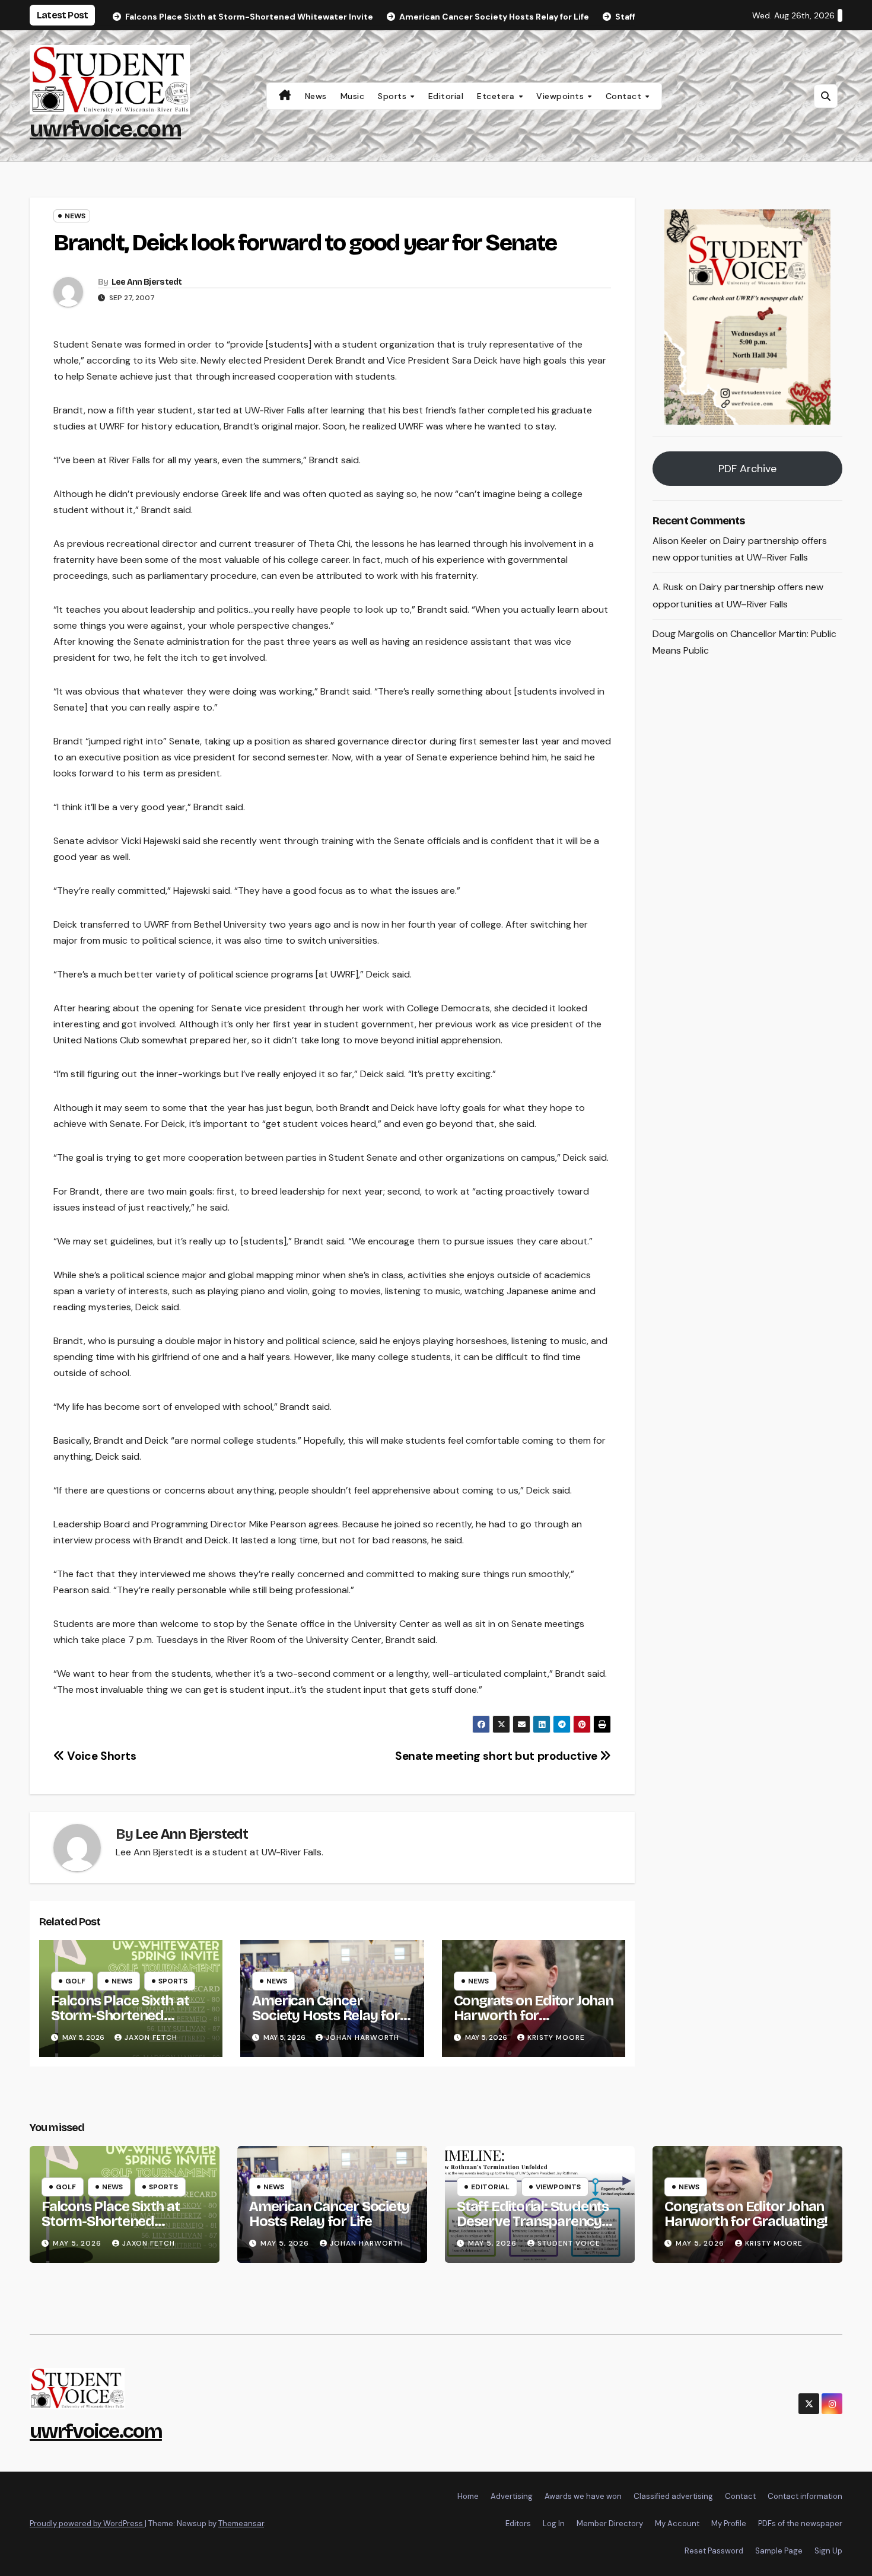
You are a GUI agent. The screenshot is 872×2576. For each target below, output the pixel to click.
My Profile (729, 2524)
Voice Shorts (101, 1756)
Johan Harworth (362, 2037)
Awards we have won (583, 2496)
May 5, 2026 (78, 2243)
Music (353, 96)
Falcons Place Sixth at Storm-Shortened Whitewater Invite (120, 2015)
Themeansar (241, 2524)
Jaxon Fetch (151, 2037)
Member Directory (610, 2524)
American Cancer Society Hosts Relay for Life (326, 2015)
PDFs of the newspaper (800, 2524)
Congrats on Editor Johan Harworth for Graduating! (534, 2015)
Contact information (805, 2496)
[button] (826, 96)
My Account (677, 2524)
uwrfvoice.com (105, 129)
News (316, 96)
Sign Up (828, 2551)
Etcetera (497, 96)
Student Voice (569, 2243)
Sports (394, 96)
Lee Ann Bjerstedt (147, 282)
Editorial (446, 96)
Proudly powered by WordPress (87, 2524)
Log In (554, 2524)
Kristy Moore (556, 2037)
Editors (518, 2524)
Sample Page (779, 2551)
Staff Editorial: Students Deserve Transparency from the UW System (533, 2221)
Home (468, 2496)
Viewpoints (561, 96)
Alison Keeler (680, 541)
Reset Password (714, 2551)
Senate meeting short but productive (497, 1756)
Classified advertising (673, 2496)
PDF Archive (747, 469)
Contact (625, 96)
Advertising (512, 2496)
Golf (75, 1981)
